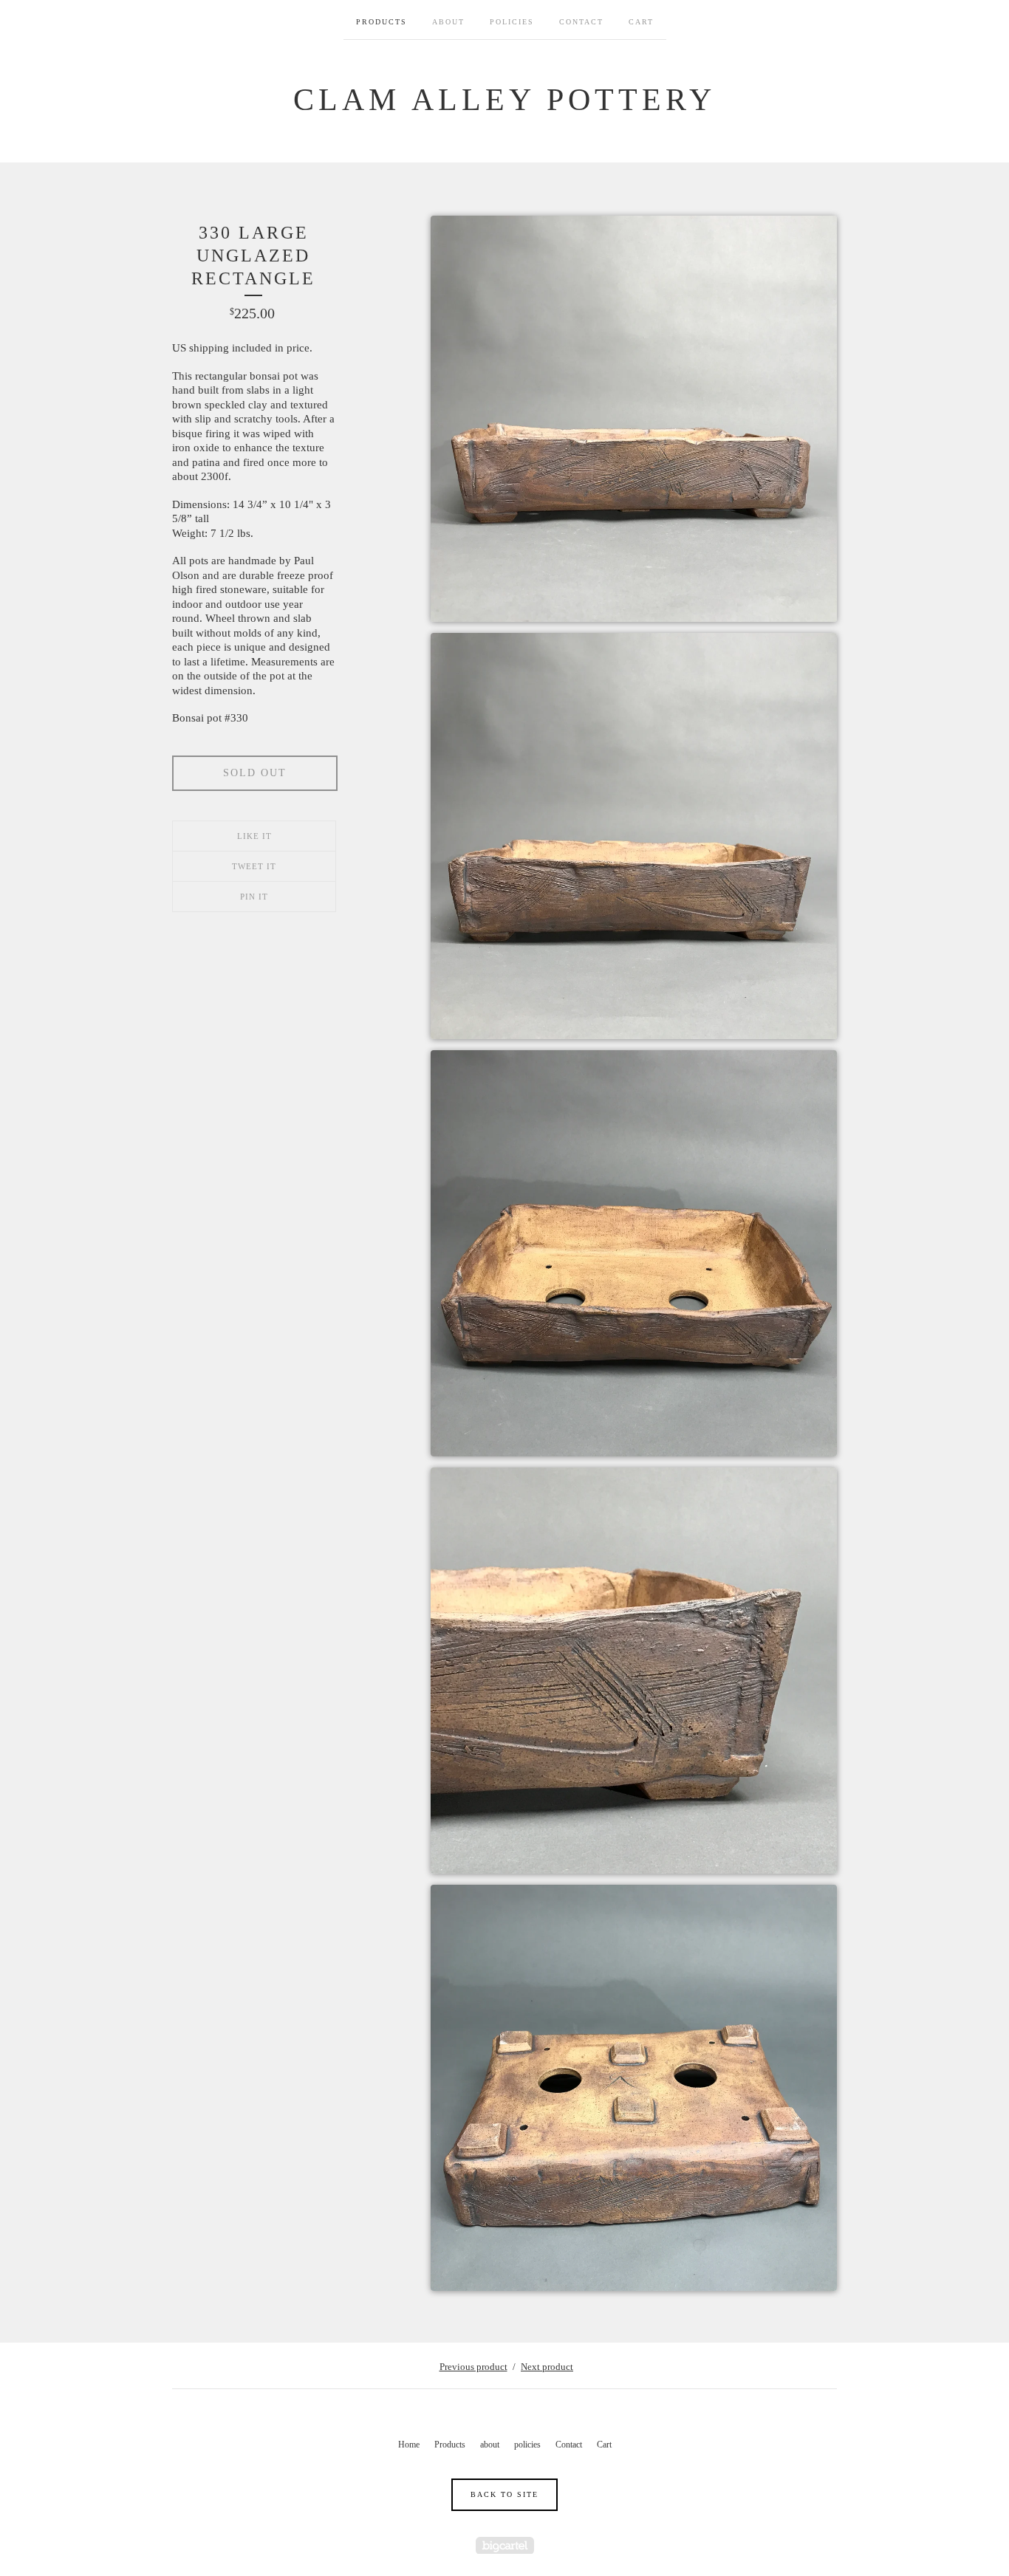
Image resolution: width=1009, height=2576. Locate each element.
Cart (641, 22)
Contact (581, 22)
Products (382, 22)
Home (409, 2445)
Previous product (473, 2367)
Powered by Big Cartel (505, 2545)
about (448, 22)
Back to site (504, 2494)
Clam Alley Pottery (504, 100)
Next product (547, 2367)
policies (512, 22)
